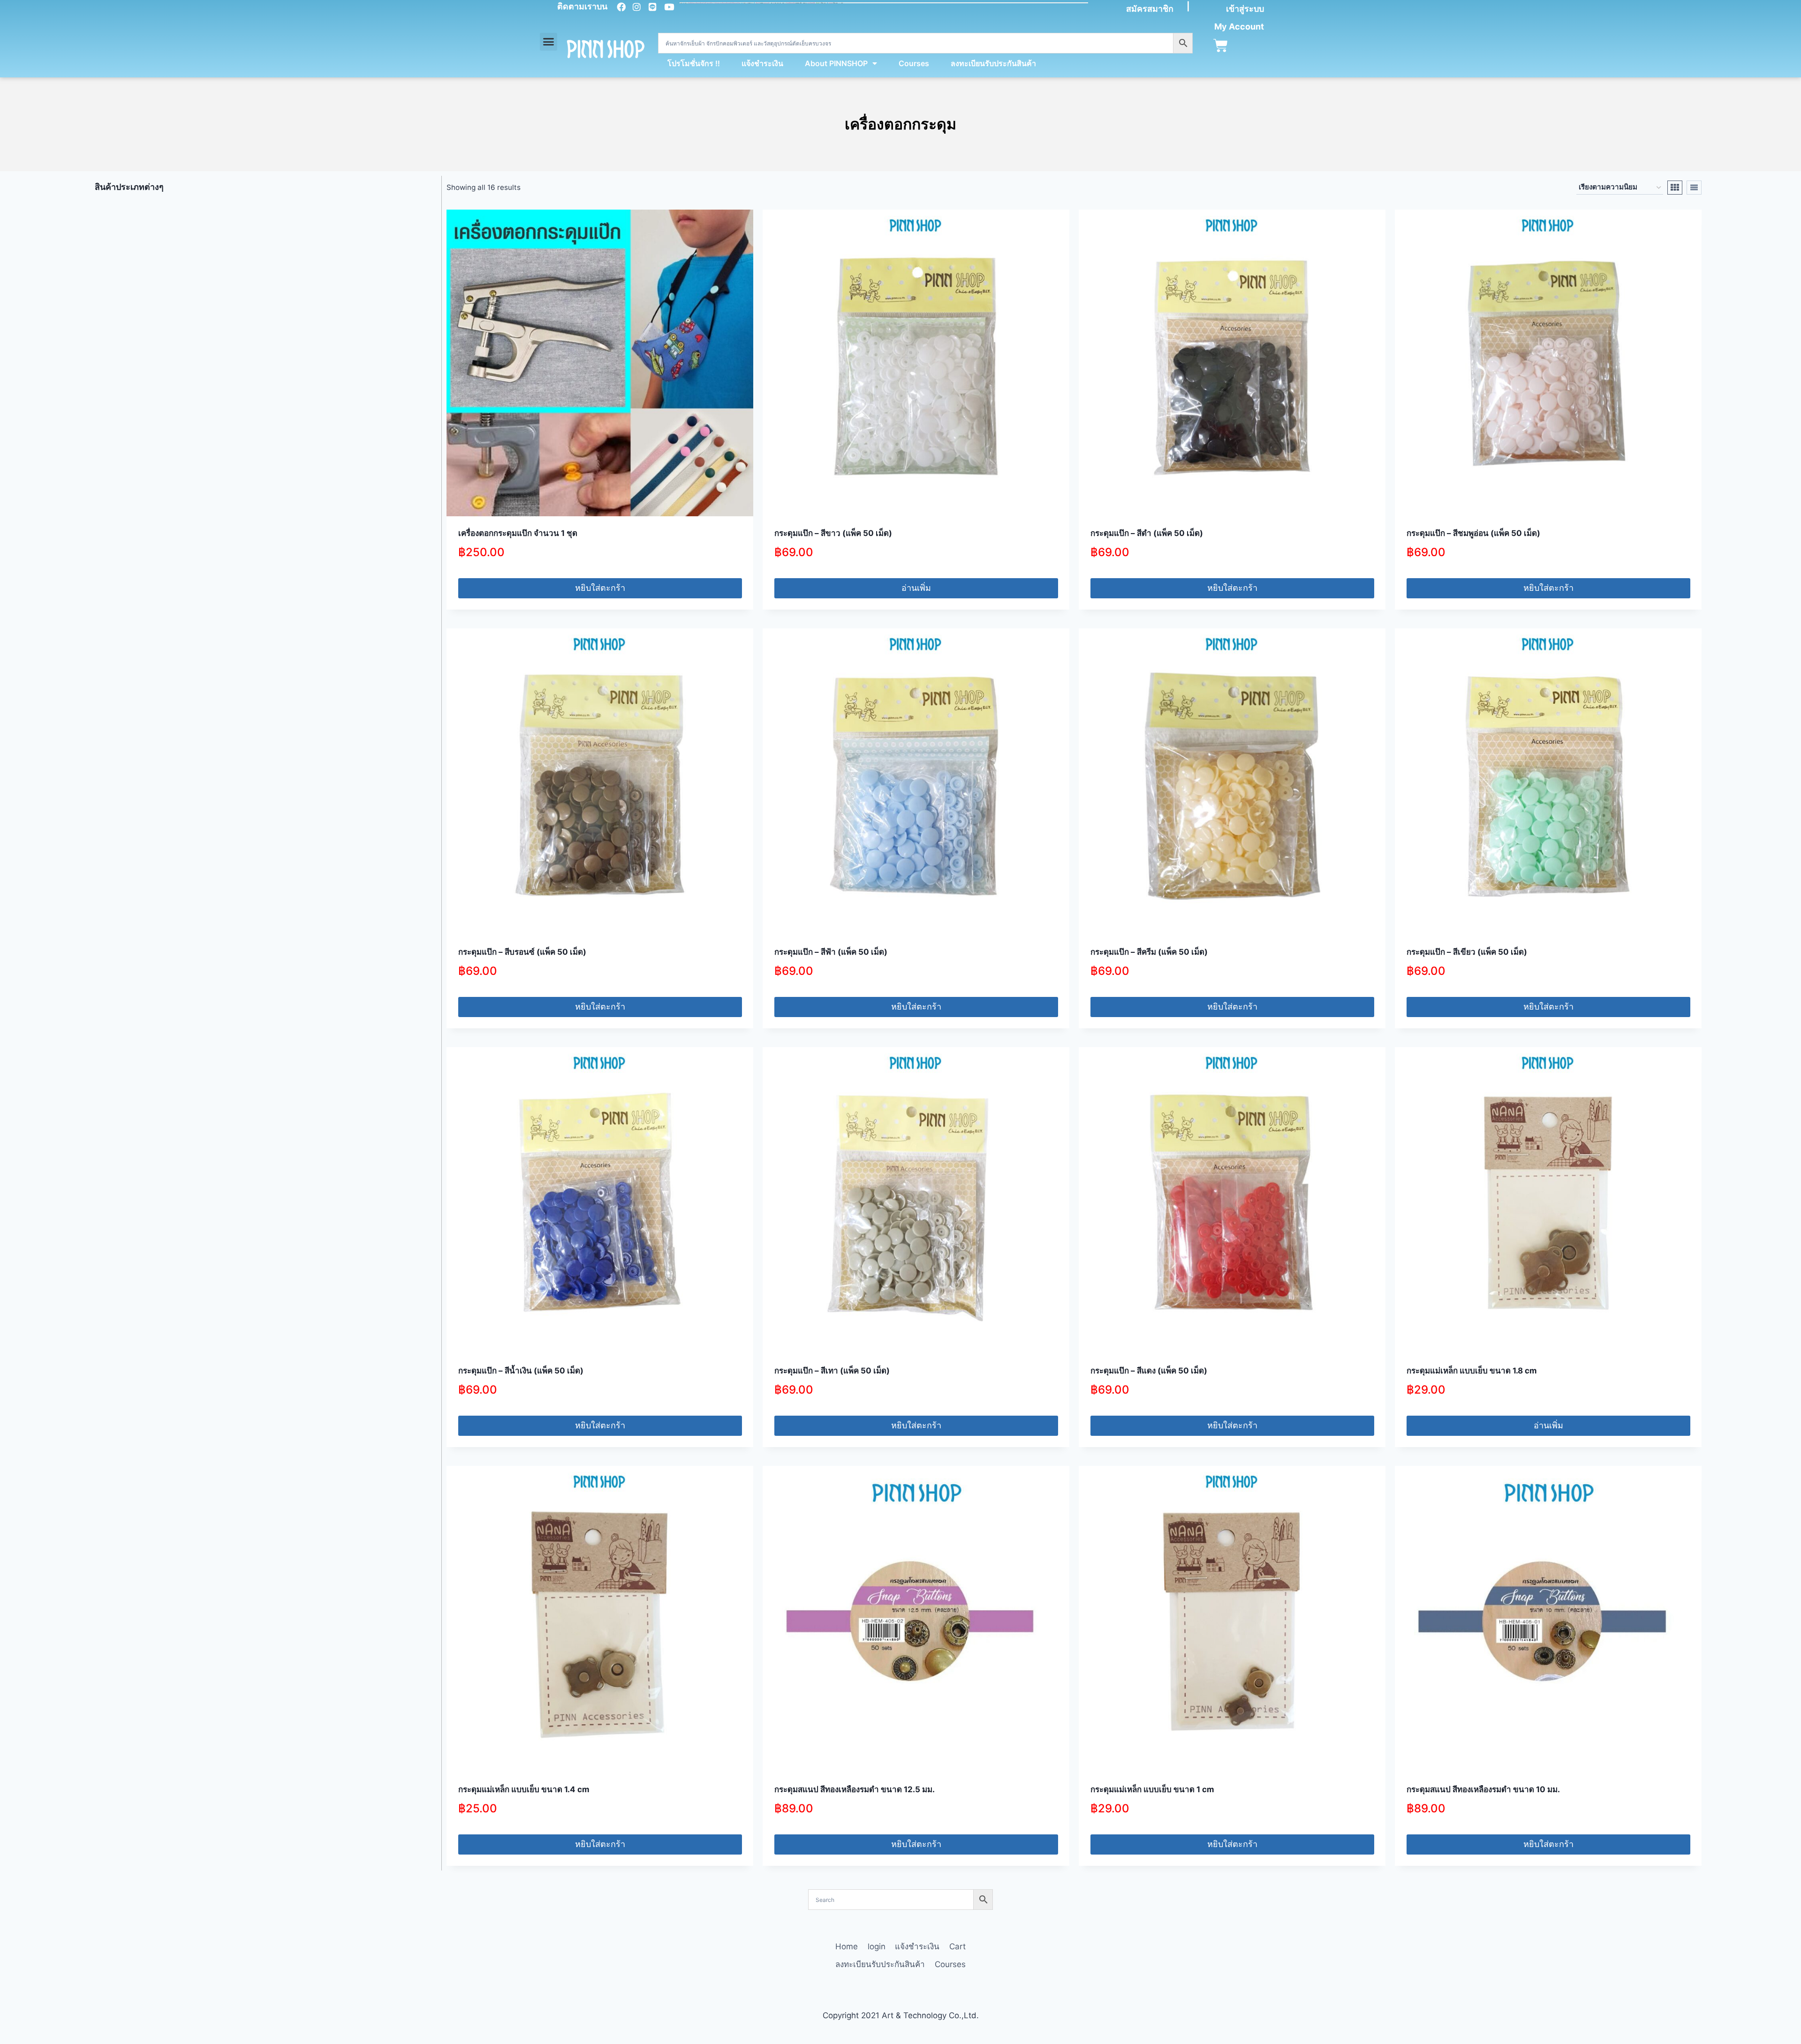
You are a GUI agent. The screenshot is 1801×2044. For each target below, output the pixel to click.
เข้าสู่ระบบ (1245, 9)
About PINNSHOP (836, 63)
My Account (1239, 26)
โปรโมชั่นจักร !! (694, 63)
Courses (914, 63)
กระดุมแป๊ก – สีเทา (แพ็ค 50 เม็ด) (832, 1371)
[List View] (1694, 188)
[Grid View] (1675, 188)
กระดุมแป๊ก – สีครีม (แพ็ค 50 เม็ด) (1149, 952)
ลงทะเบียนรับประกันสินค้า (993, 63)
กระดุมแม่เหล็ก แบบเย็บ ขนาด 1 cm (1152, 1789)
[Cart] (1221, 46)
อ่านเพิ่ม (916, 588)
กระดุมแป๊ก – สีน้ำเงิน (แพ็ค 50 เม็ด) (521, 1371)
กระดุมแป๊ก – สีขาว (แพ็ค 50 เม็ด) (833, 533)
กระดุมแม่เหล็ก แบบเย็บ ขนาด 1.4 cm (524, 1789)
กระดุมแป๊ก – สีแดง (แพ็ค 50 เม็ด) (1149, 1371)
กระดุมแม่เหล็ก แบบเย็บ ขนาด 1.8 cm (1472, 1371)
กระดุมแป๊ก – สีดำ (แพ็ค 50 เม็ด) (1147, 533)
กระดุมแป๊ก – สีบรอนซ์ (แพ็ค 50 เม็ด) (522, 952)
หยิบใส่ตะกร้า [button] (600, 588)
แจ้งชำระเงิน (762, 63)
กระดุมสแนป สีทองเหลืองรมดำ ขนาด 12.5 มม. (855, 1789)
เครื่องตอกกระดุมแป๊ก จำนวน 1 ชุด (518, 533)
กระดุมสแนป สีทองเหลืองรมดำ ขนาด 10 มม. (1483, 1789)
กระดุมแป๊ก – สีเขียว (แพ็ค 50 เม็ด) (1467, 952)
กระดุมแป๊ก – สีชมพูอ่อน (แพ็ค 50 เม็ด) (1473, 533)
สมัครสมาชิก (1150, 9)
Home (847, 1946)
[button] (549, 42)
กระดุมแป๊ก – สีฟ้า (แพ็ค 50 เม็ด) (831, 952)
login (877, 1946)
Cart (957, 1946)
